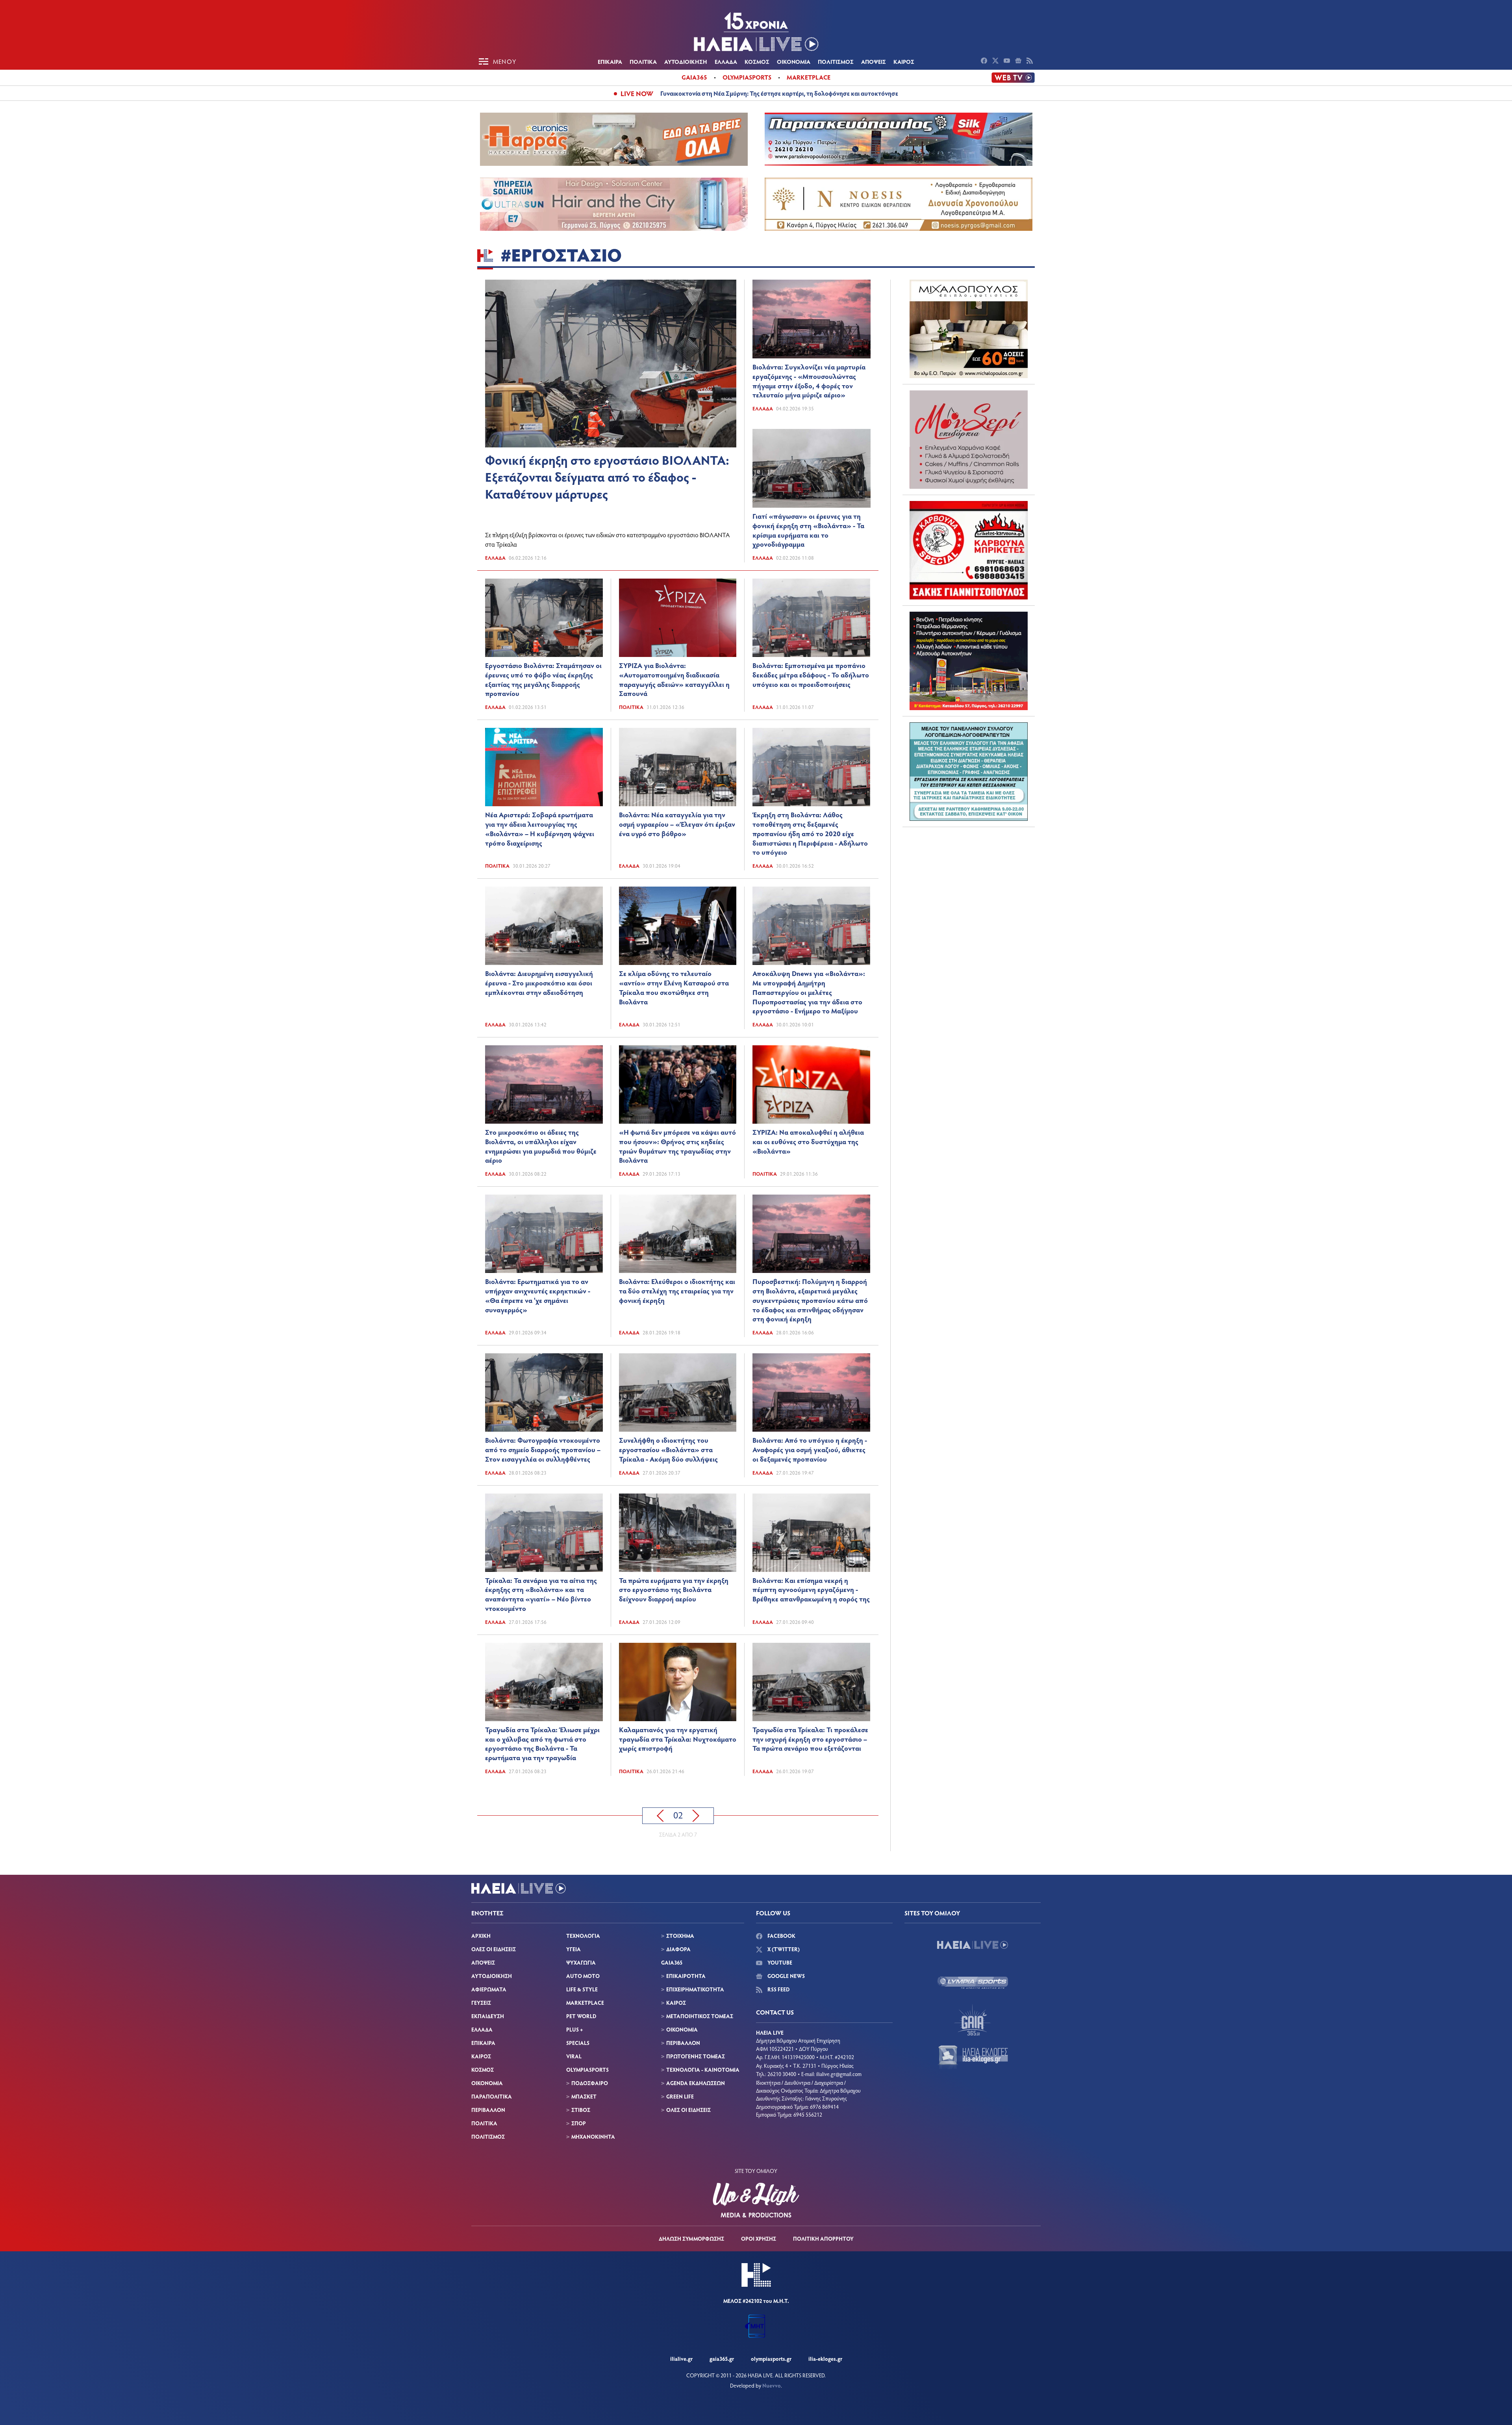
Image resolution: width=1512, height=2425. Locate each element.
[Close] (882, 1086)
